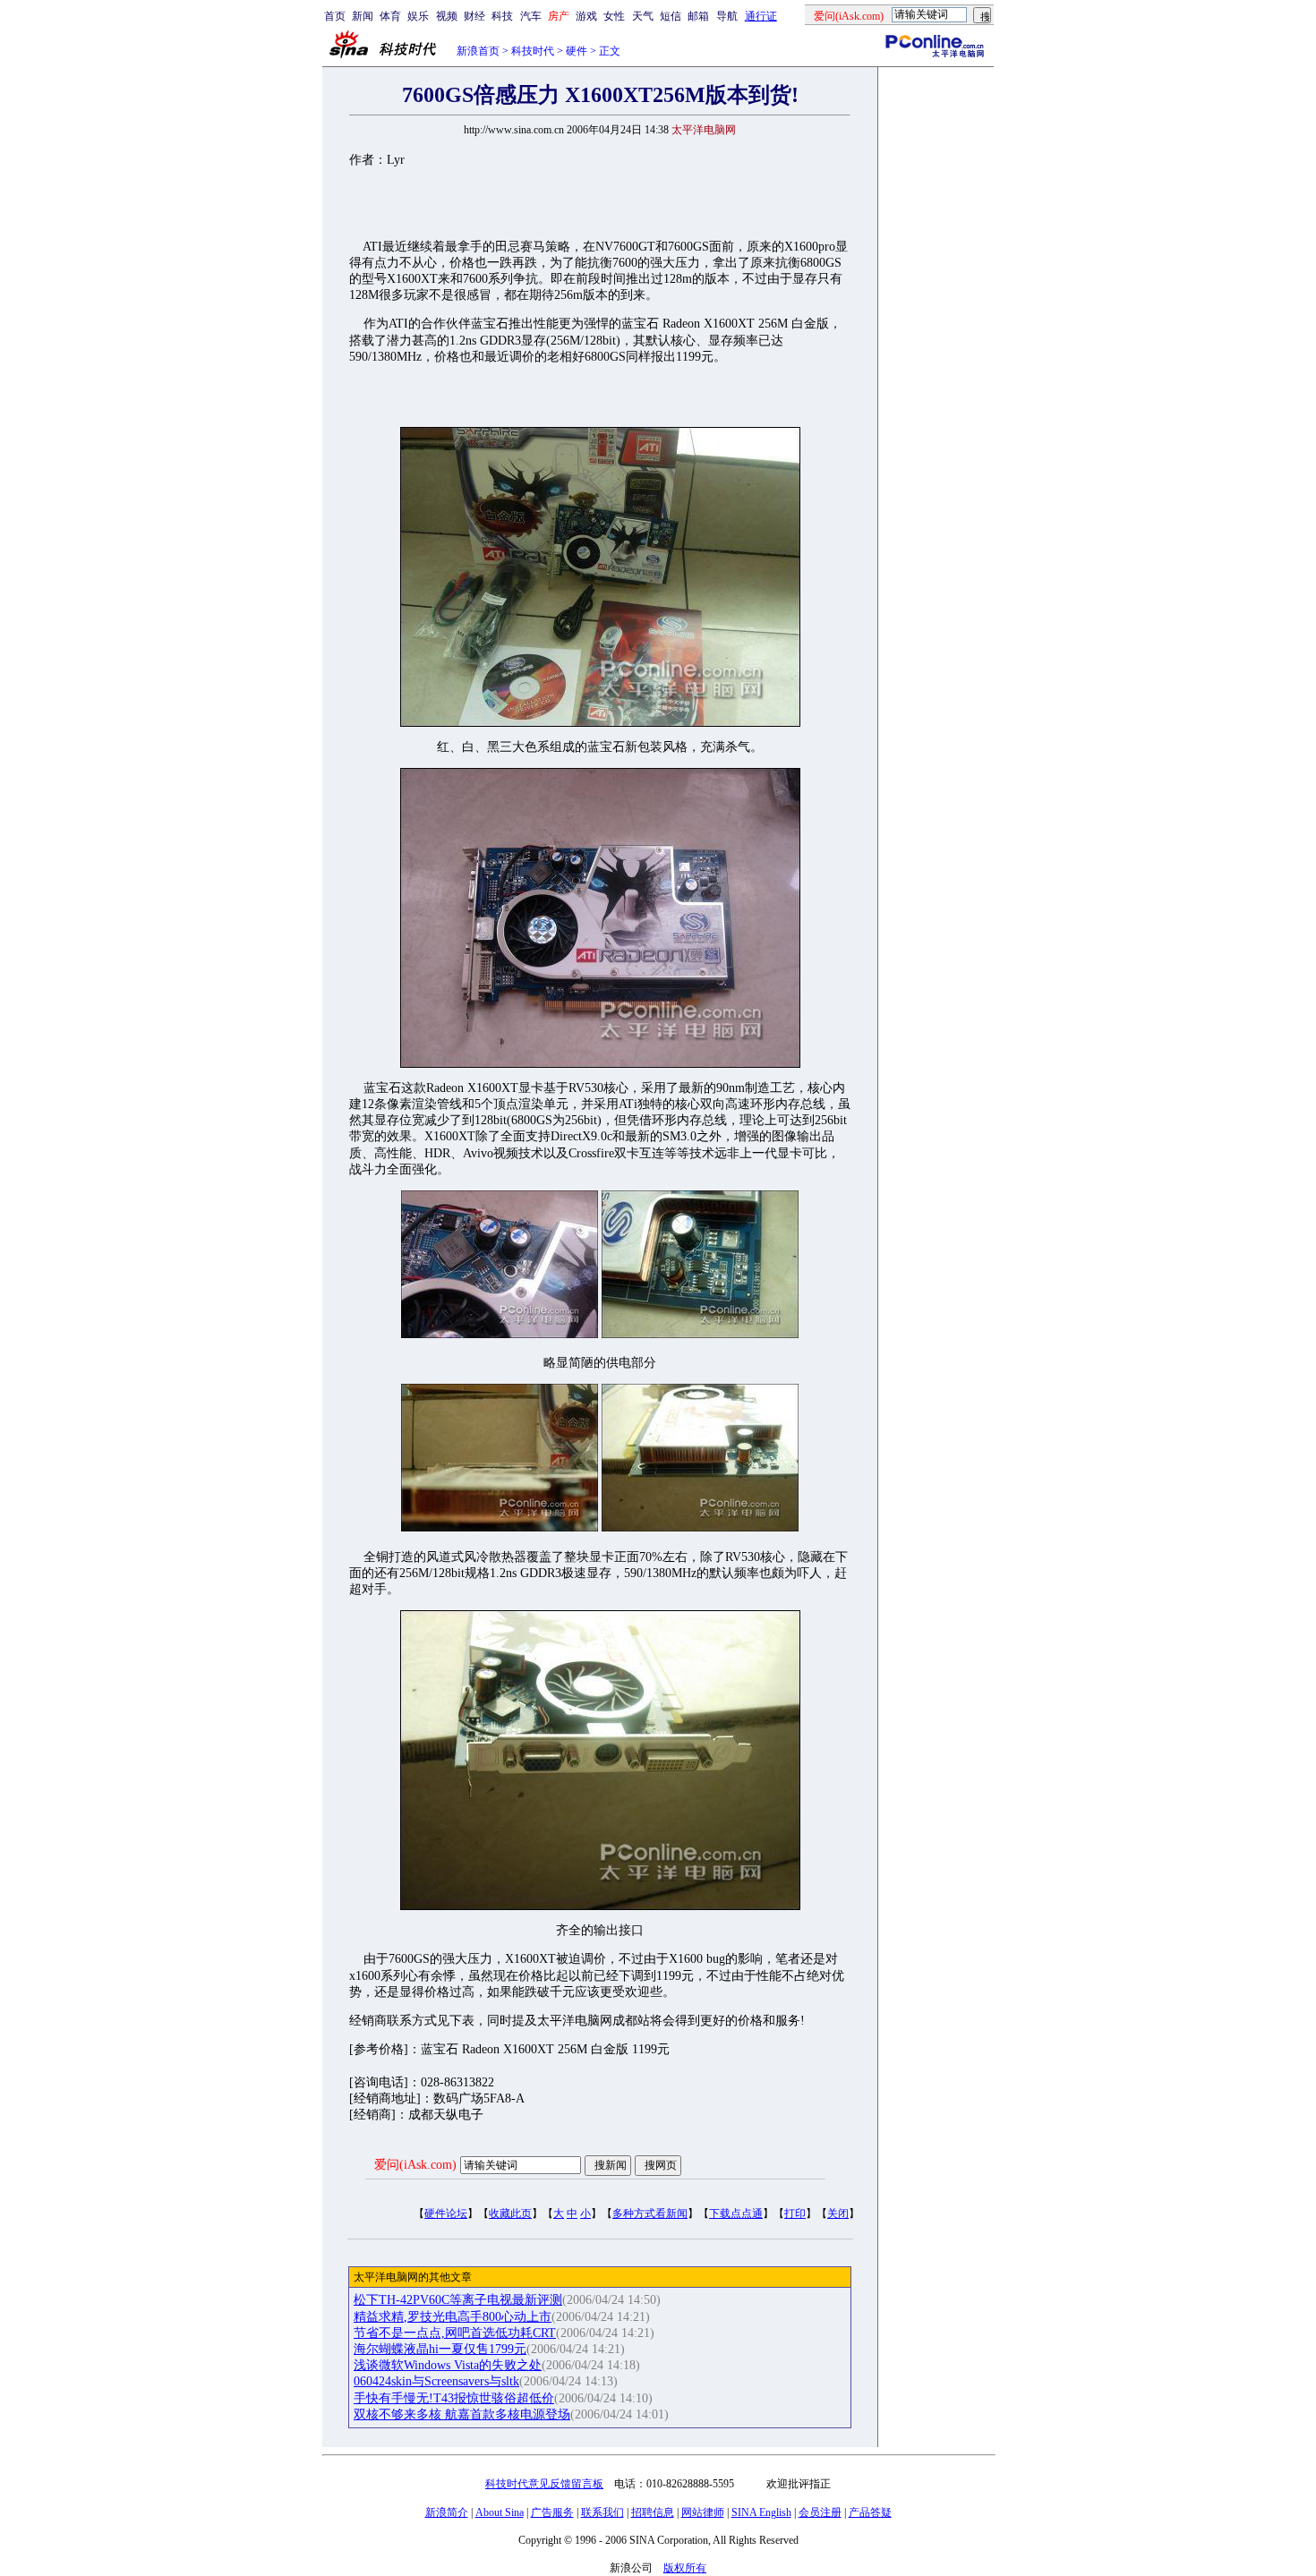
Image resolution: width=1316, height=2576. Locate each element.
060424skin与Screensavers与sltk (436, 2381)
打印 (795, 2213)
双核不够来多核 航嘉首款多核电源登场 (462, 2414)
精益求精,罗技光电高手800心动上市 (453, 2317)
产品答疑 (870, 2512)
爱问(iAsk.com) (415, 2165)
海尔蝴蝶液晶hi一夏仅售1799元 (440, 2349)
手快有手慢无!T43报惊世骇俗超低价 (454, 2398)
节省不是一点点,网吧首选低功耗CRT (455, 2333)
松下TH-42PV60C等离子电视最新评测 (458, 2300)
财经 (474, 16)
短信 (671, 16)
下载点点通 (736, 2213)
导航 (727, 16)
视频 (447, 16)
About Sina (500, 2512)
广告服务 (552, 2512)
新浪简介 (447, 2512)
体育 (390, 16)
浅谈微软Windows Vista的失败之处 (448, 2365)
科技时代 (533, 51)
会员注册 (820, 2512)
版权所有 (685, 2568)
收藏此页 (510, 2213)
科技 (502, 16)
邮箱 (698, 16)
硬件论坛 (446, 2213)
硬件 (577, 51)
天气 (643, 16)
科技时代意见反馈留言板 (544, 2484)
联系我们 (602, 2512)
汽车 (531, 16)
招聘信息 (653, 2512)
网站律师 (703, 2512)
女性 (614, 16)
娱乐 (418, 16)
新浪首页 (478, 51)
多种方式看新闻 (650, 2213)
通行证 (761, 16)
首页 (335, 16)
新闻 (363, 16)
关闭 (838, 2213)
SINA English (761, 2512)
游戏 (586, 16)
